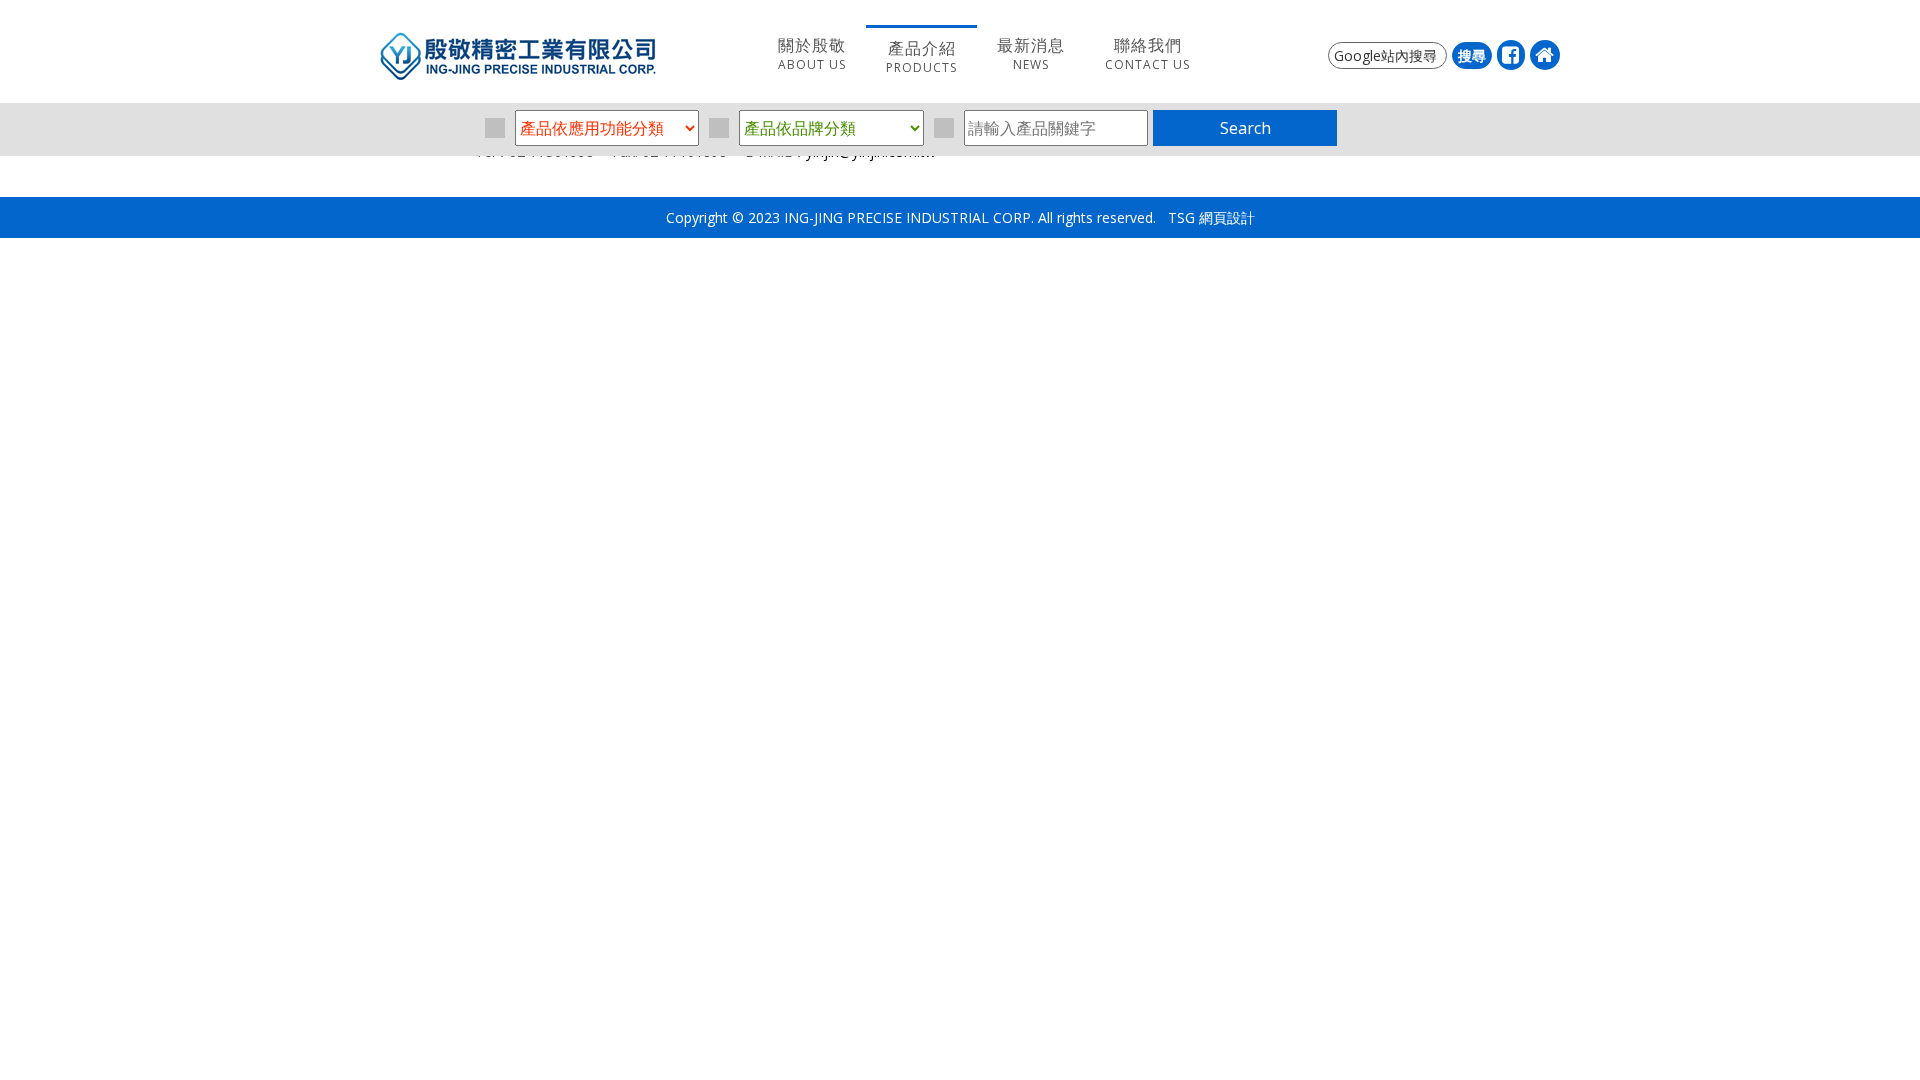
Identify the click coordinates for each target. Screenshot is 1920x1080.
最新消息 (1031, 53)
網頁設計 (1227, 217)
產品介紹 (921, 56)
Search (1245, 128)
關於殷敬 (812, 53)
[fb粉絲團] (1511, 54)
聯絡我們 (1147, 53)
